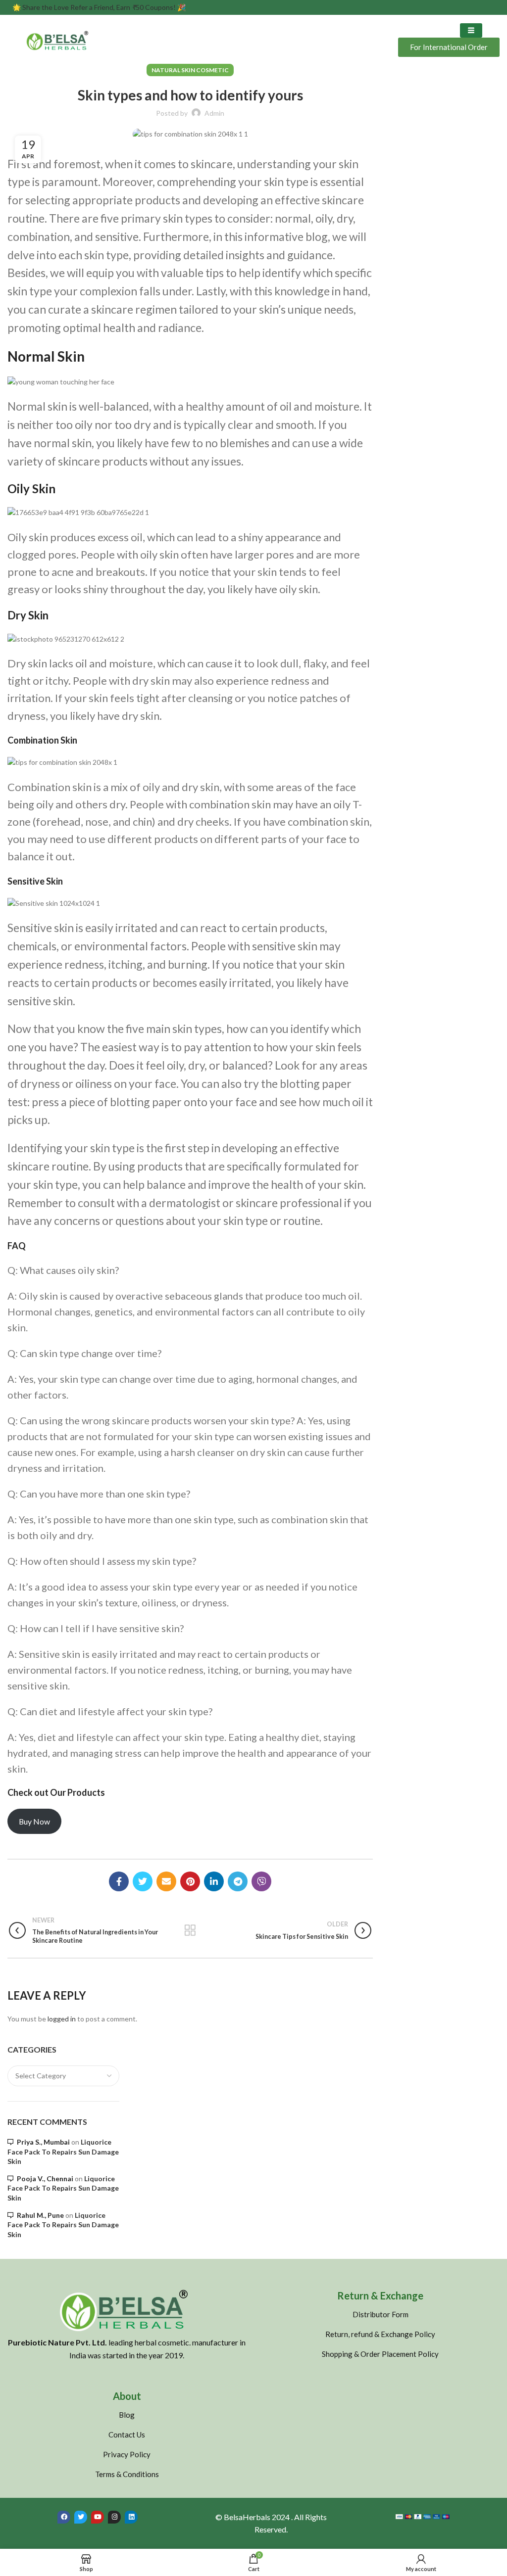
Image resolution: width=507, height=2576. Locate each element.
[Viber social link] (261, 1881)
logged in (62, 2019)
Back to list (190, 1930)
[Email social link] (166, 1881)
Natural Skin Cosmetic (190, 70)
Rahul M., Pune (40, 2215)
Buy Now (34, 1821)
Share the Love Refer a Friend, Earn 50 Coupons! (99, 7)
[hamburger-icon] (471, 30)
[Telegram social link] (238, 1881)
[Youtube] (98, 2517)
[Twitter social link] (143, 1881)
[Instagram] (114, 2517)
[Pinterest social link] (190, 1881)
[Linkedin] (131, 2517)
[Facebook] (64, 2517)
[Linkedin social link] (214, 1881)
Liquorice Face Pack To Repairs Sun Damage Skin (63, 2152)
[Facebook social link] (119, 1881)
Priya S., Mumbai (43, 2142)
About (127, 2396)
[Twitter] (81, 2517)
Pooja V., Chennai (45, 2178)
